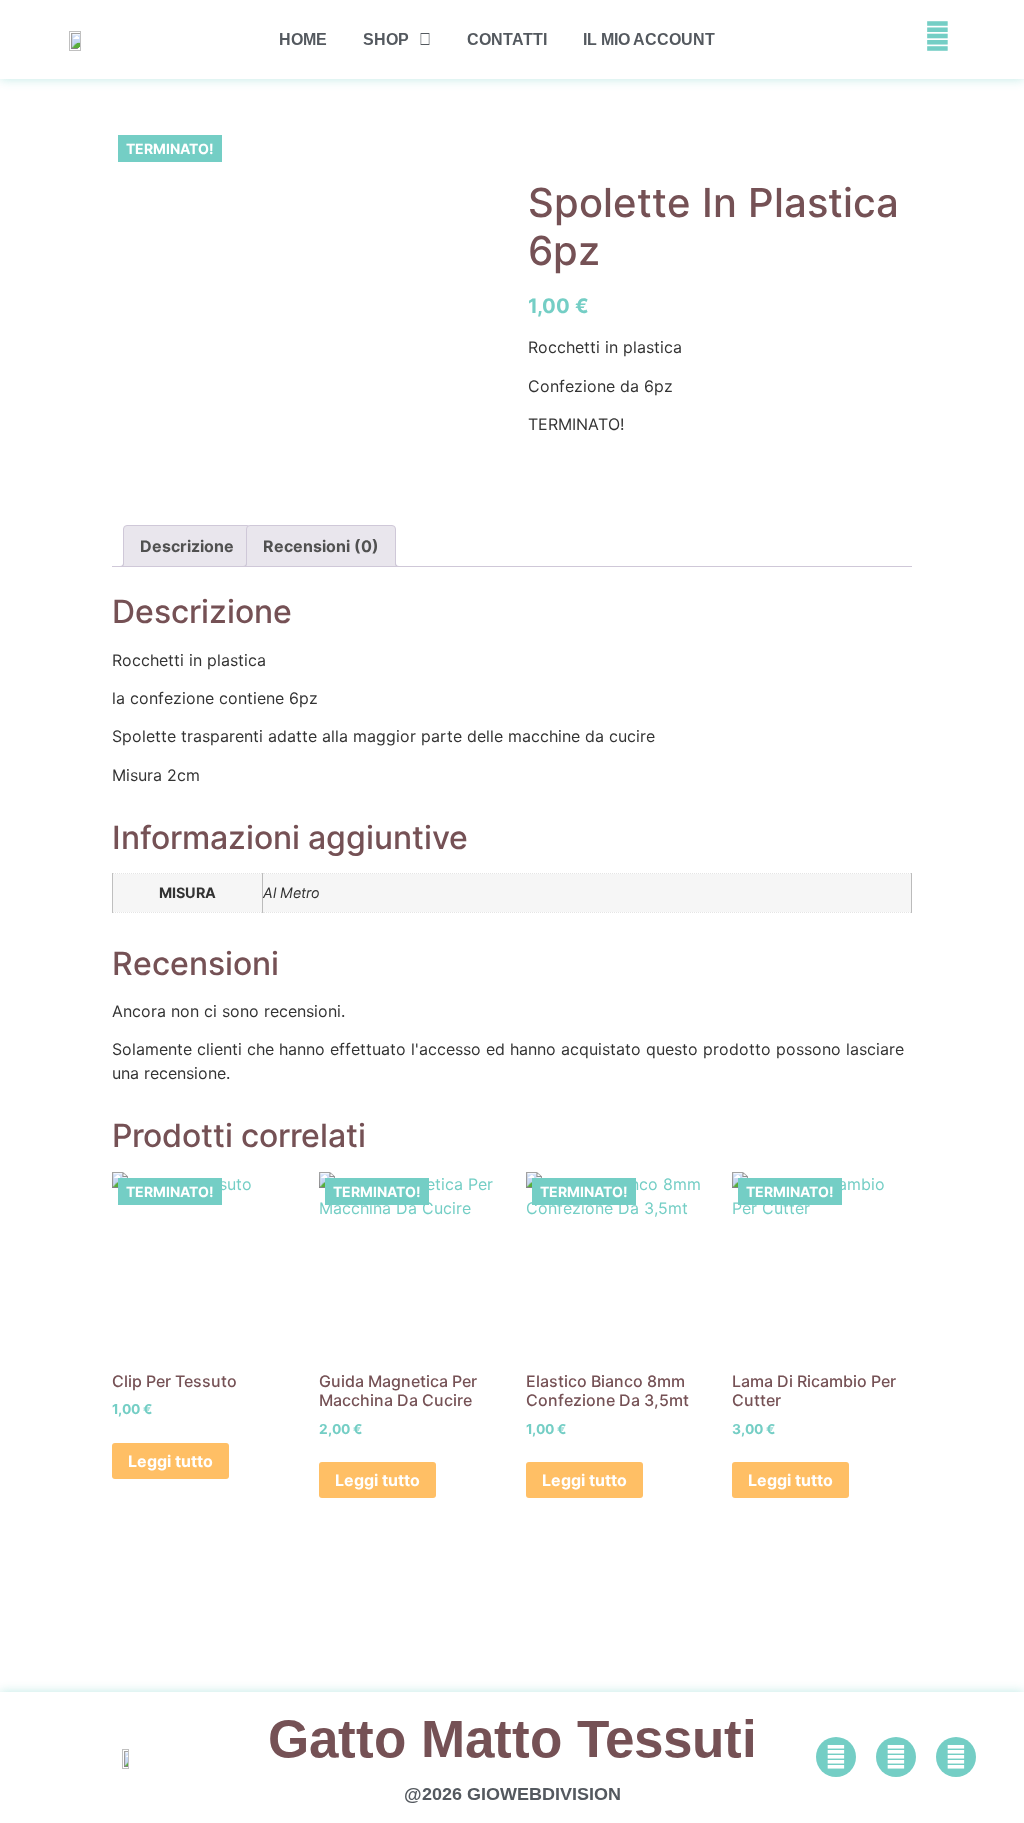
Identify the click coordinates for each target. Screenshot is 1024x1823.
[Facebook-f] (836, 1757)
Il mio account (649, 39)
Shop (386, 39)
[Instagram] (896, 1757)
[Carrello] (887, 39)
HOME (303, 39)
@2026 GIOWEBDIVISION (512, 1794)
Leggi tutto (170, 1461)
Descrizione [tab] (187, 546)
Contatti (507, 39)
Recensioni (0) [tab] (321, 546)
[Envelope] (956, 1757)
